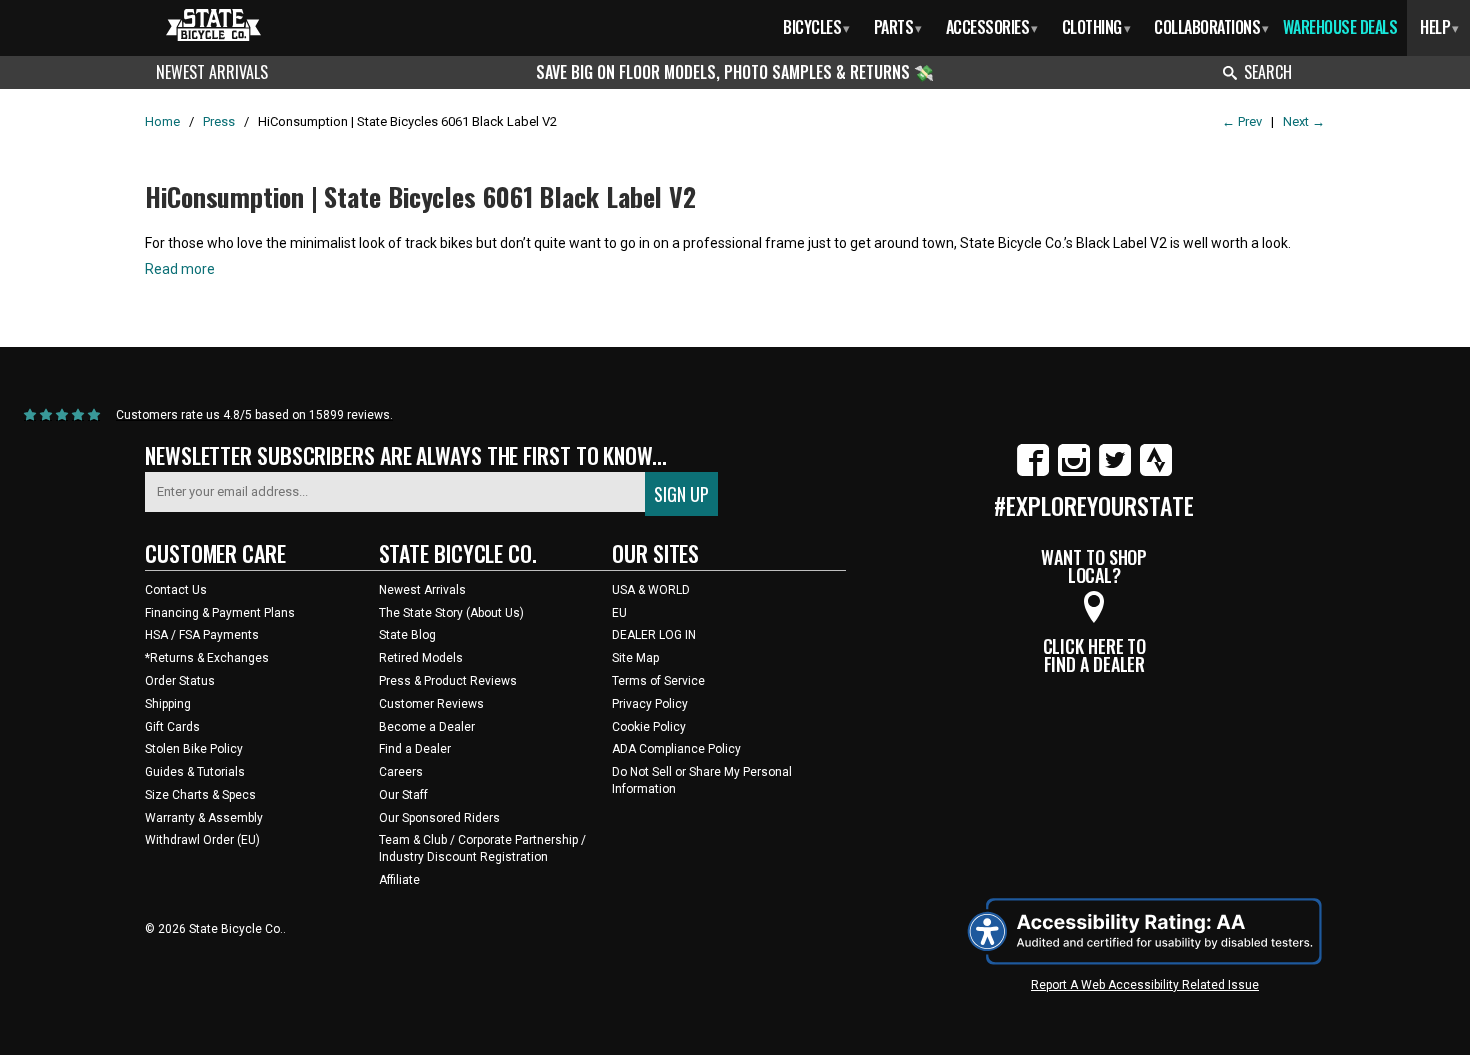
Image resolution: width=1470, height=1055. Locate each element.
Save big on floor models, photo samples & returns (725, 72)
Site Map (635, 658)
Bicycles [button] (816, 27)
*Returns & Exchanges (207, 658)
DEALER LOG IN (654, 635)
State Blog (407, 635)
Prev (1242, 121)
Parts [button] (898, 27)
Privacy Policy (650, 704)
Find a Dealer (415, 749)
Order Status (180, 681)
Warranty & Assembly (204, 818)
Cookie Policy (649, 727)
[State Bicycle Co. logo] (213, 24)
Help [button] (1439, 27)
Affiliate (399, 880)
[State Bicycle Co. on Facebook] (1033, 472)
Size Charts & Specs (200, 795)
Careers (401, 772)
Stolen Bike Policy (194, 749)
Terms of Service (658, 681)
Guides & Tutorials (195, 772)
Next (1304, 121)
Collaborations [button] (1211, 27)
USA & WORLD (651, 590)
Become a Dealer (427, 727)
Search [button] (1268, 72)
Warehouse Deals (1340, 27)
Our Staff (403, 795)
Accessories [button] (992, 27)
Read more (180, 269)
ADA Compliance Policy (676, 749)
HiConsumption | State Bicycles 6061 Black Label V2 (420, 196)
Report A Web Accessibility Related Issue (1145, 985)
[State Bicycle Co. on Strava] (1156, 472)
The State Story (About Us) (451, 613)
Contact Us (176, 590)
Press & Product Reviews (448, 681)
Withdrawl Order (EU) (202, 840)
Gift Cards (172, 727)
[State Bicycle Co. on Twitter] (1115, 472)
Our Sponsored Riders (439, 818)
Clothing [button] (1096, 27)
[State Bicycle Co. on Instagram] (1074, 472)
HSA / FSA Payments (202, 635)
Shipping (168, 704)
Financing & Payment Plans (220, 613)
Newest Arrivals (212, 72)
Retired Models (421, 658)
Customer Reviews (431, 704)
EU (619, 613)
